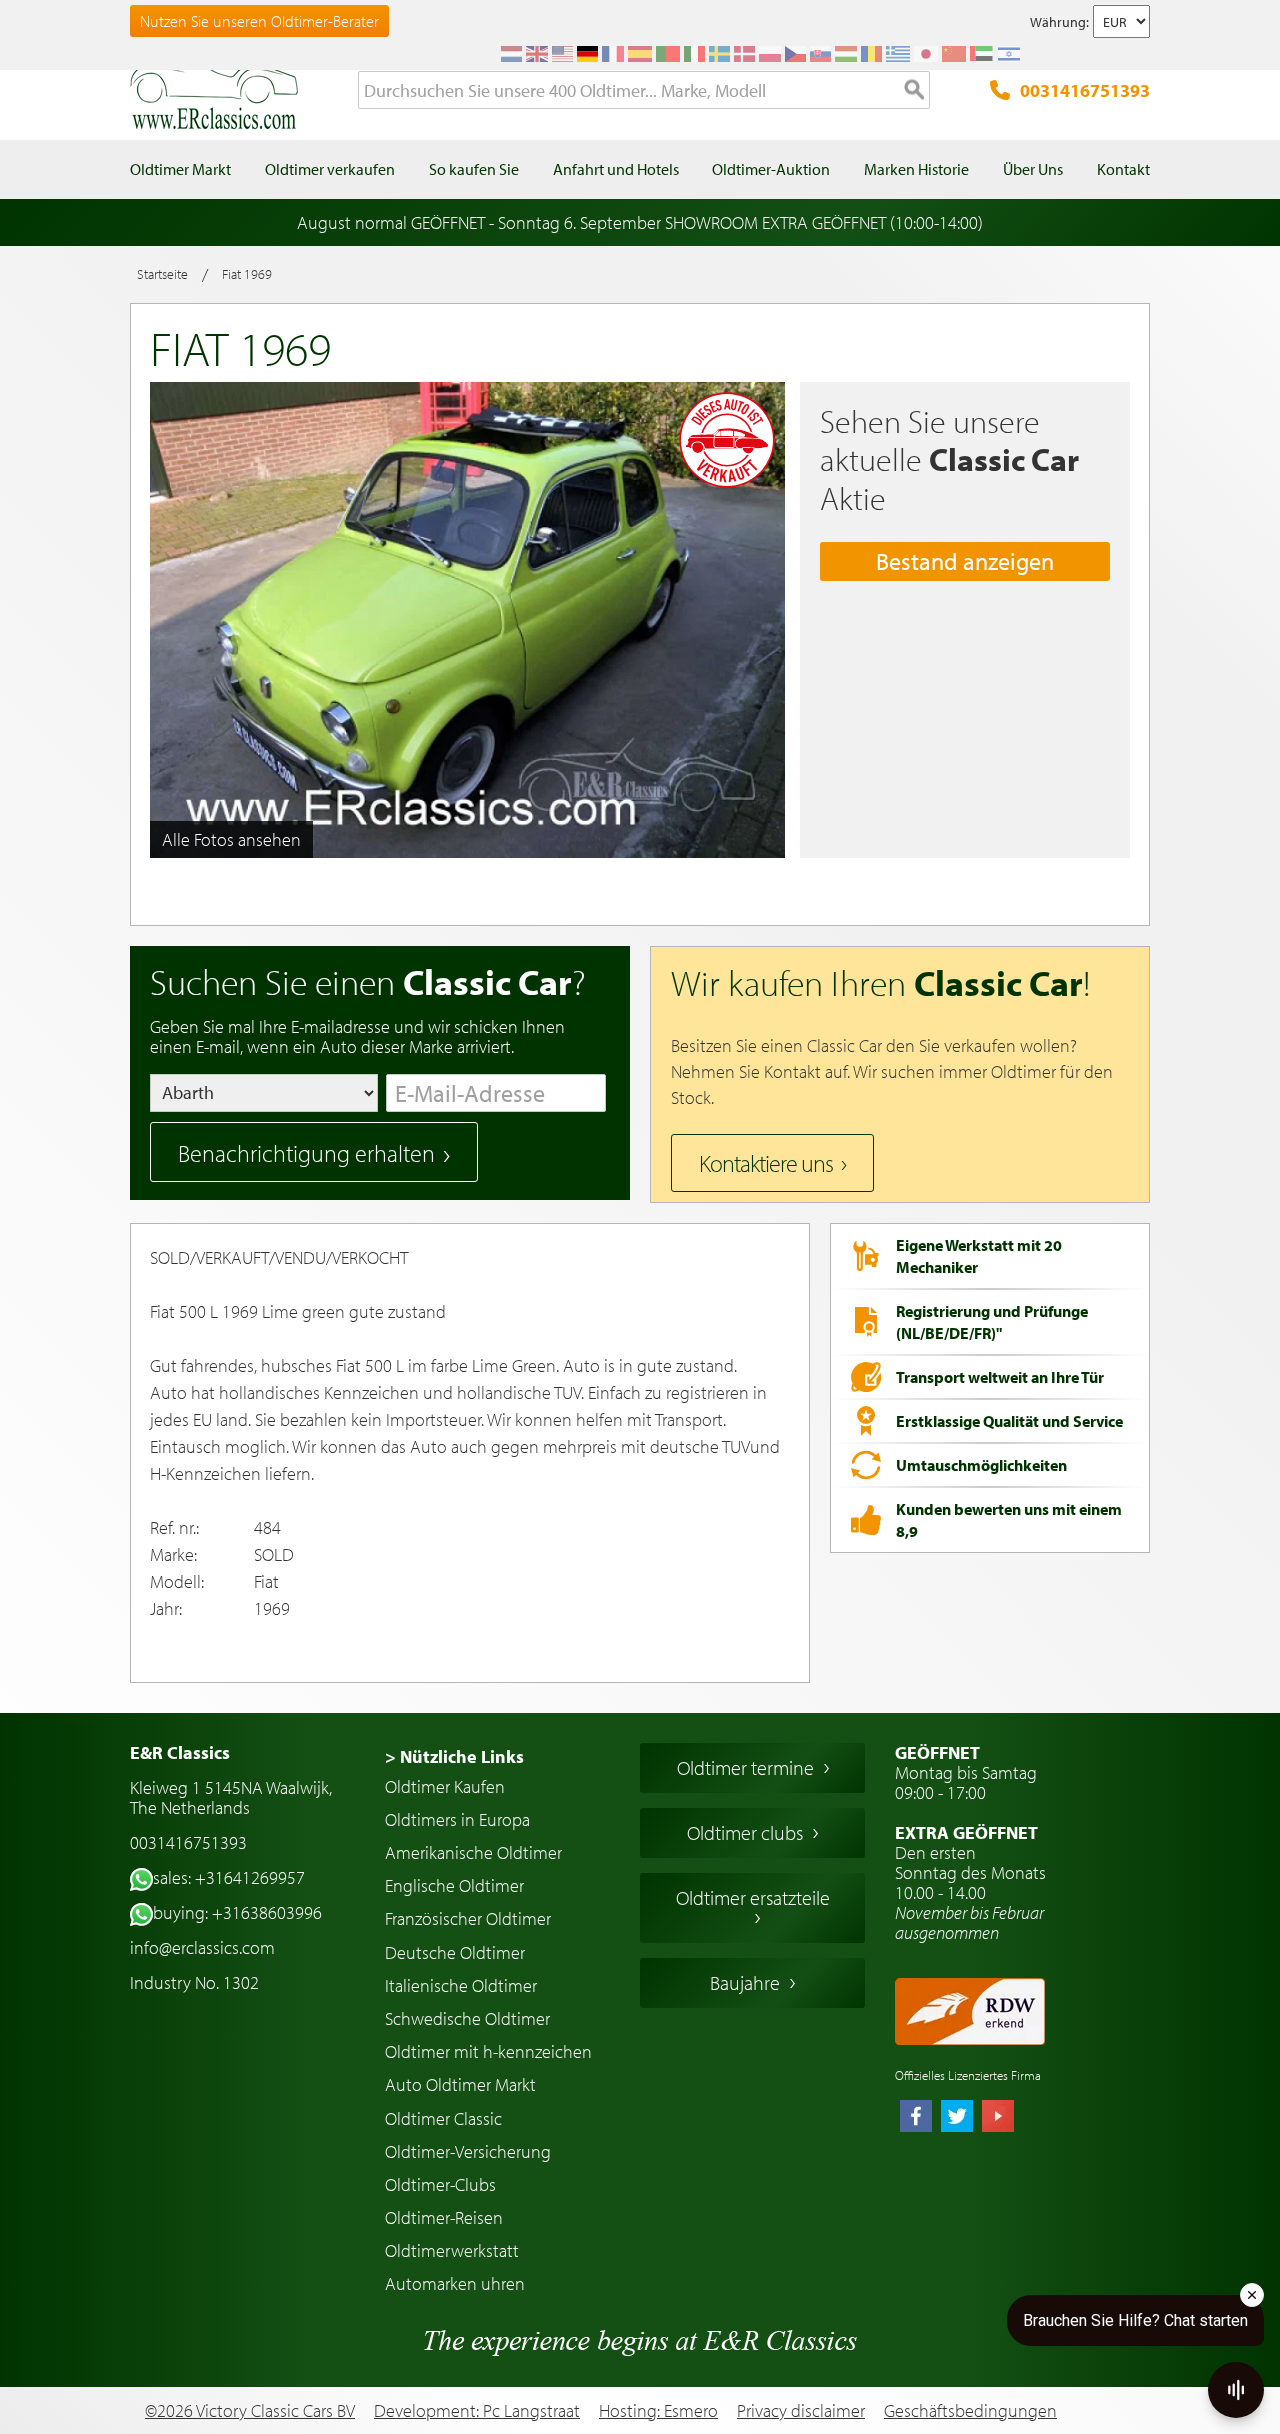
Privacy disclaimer (801, 2411)
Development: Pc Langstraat (477, 2410)
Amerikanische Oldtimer (473, 1852)
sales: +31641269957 (229, 1877)
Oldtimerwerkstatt (452, 2250)
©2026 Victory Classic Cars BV (250, 2410)
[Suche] (915, 91)
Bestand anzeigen (965, 561)
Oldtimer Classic (443, 2118)
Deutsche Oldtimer (455, 1952)
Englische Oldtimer (454, 1885)
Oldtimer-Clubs (440, 2184)
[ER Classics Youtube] (998, 2118)
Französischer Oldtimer (468, 1918)
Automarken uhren (455, 2283)
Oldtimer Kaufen (445, 1786)
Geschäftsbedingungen (970, 2411)
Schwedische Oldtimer (467, 2018)
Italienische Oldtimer (461, 1985)
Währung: (1059, 22)
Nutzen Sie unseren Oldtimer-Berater (259, 21)
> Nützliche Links (454, 1756)
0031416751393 (1085, 90)
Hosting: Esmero (658, 2410)
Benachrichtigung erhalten (306, 1153)
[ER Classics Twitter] (957, 2118)
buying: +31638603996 (237, 1912)
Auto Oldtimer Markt (460, 2084)
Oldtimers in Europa (457, 1819)
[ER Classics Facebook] (916, 2118)
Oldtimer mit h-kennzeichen (488, 2051)
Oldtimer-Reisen (444, 2217)
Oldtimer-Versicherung (468, 2151)
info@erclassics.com (202, 1947)
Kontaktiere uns (766, 1163)
